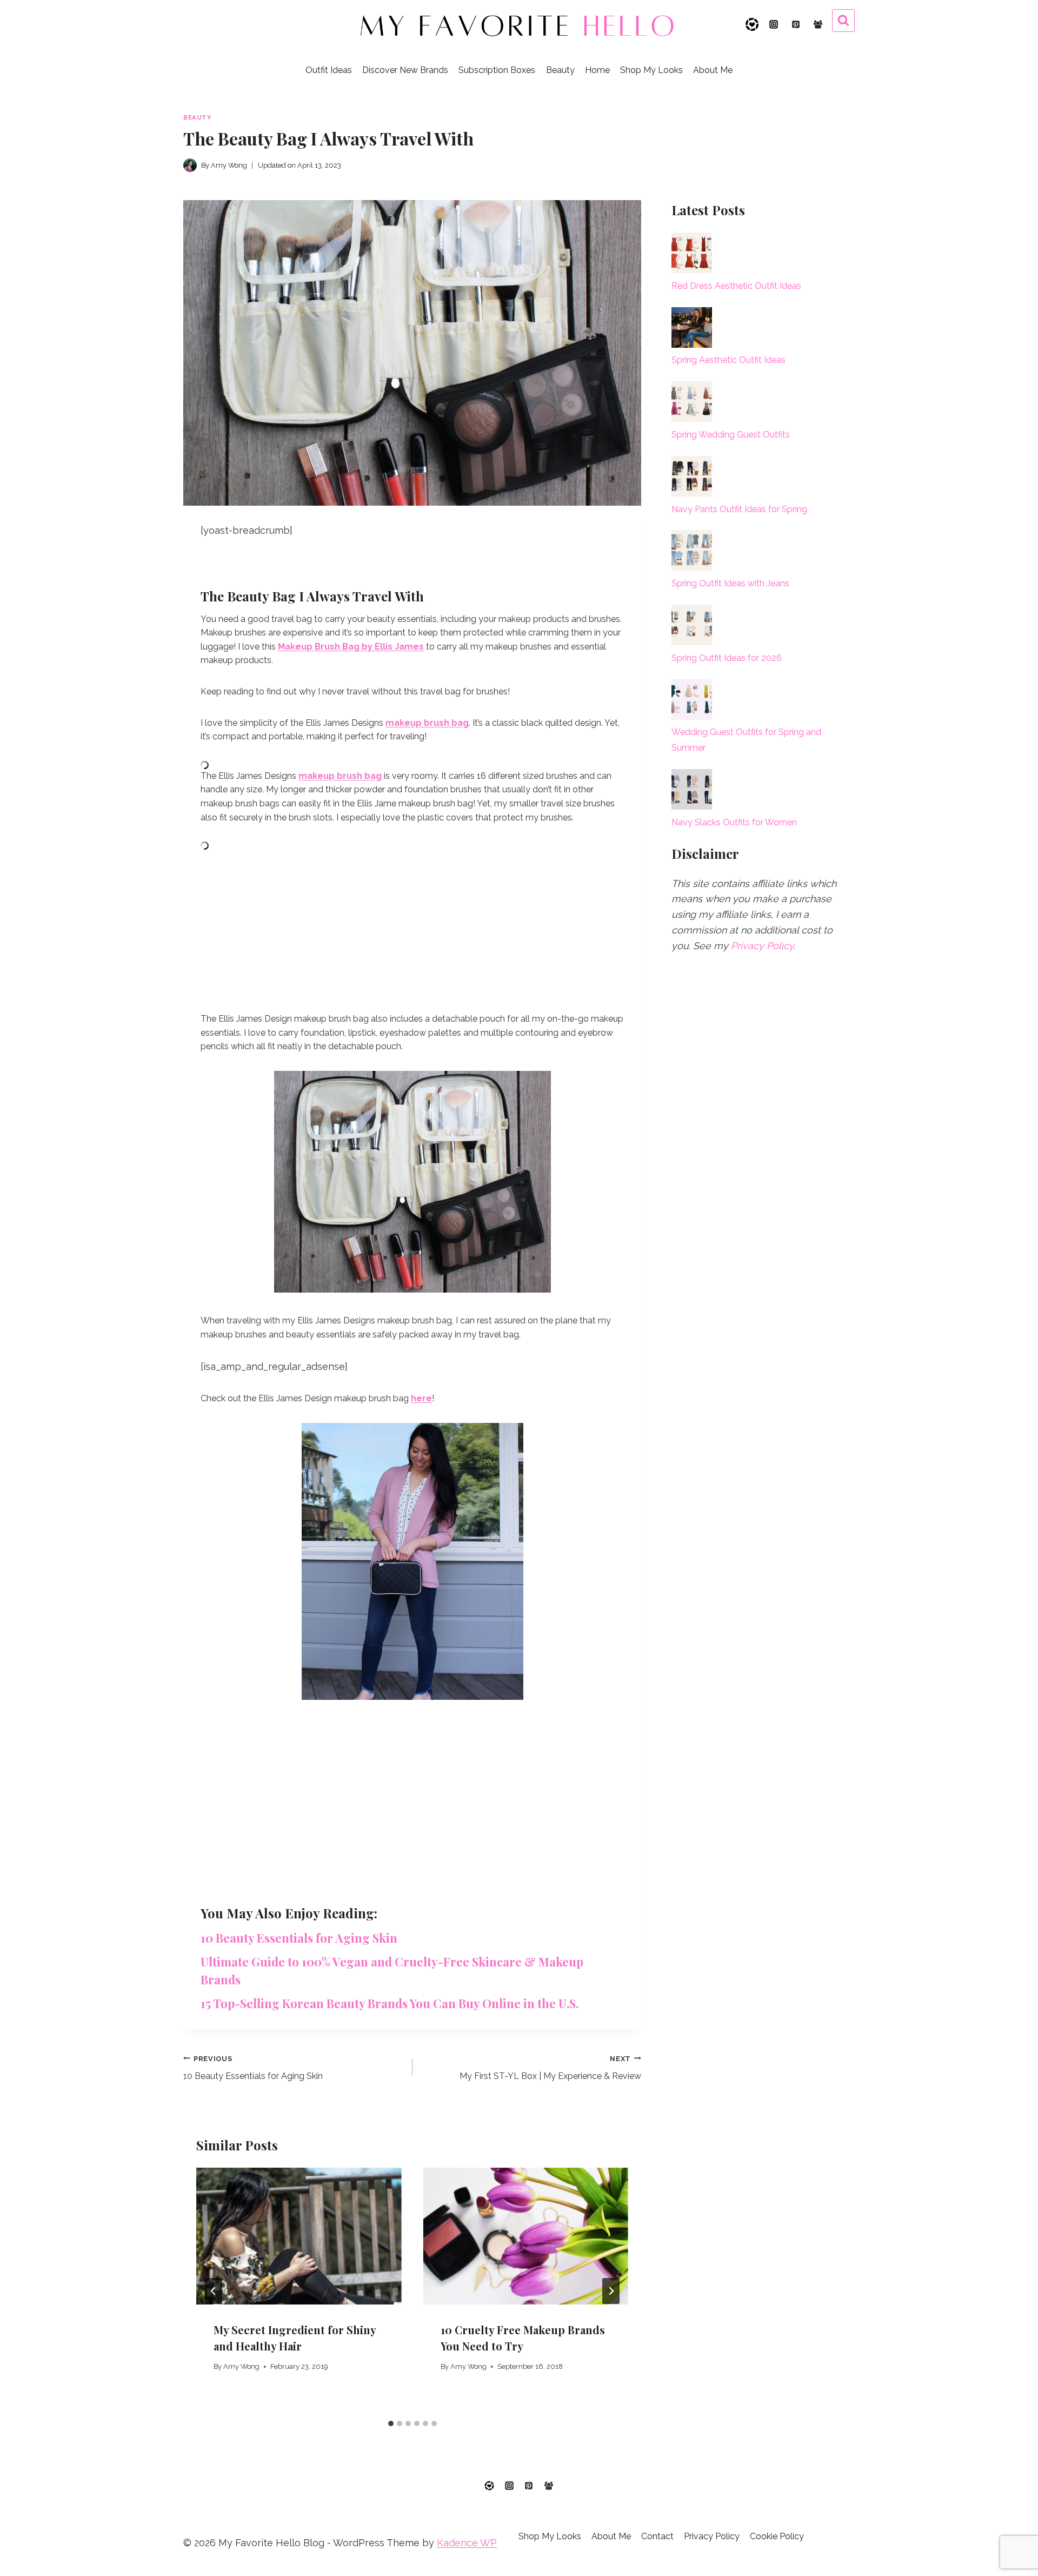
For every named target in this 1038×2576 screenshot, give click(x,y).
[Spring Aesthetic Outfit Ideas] (692, 327)
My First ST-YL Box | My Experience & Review (550, 2068)
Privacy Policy (762, 946)
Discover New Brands (405, 70)
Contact (657, 2536)
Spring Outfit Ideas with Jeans (730, 583)
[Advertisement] (412, 925)
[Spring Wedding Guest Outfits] (692, 402)
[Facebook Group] (818, 24)
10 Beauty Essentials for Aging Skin (299, 1938)
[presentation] (299, 2236)
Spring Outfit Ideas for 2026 (727, 658)
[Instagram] (774, 24)
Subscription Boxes (497, 70)
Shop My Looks (651, 70)
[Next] (611, 2291)
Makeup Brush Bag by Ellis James (351, 647)
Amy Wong (241, 2366)
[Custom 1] (489, 2486)
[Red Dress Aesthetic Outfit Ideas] (692, 253)
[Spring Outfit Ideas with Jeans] (692, 550)
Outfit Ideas (329, 70)
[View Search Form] (843, 21)
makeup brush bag (427, 723)
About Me (713, 70)
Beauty (560, 70)
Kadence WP (467, 2543)
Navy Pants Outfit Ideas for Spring (739, 509)
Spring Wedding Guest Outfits (731, 435)
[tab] (391, 2423)
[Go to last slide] (214, 2291)
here (421, 1398)
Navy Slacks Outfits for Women (734, 822)
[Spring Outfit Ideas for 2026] (692, 625)
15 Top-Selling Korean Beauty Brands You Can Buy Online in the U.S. (390, 2003)
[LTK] (752, 24)
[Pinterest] (796, 24)
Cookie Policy (777, 2536)
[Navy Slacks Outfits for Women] (692, 789)
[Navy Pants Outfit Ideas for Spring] (692, 476)
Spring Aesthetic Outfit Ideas (728, 360)
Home (597, 70)
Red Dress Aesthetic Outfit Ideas (736, 286)
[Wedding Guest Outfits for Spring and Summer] (692, 700)
